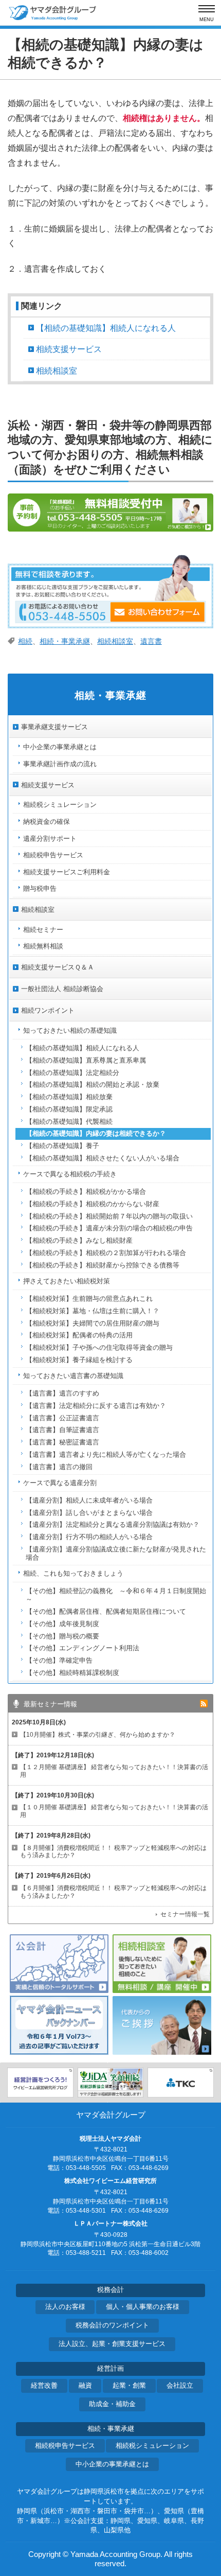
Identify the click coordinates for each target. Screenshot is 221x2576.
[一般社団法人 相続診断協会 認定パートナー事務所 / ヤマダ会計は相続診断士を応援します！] (110, 2083)
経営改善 (44, 2386)
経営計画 (110, 2369)
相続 (25, 641)
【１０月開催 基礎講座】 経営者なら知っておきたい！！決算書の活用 (114, 1811)
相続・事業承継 (65, 641)
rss (204, 1704)
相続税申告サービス (65, 2446)
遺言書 (151, 641)
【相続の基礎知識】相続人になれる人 (106, 328)
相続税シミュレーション (152, 2446)
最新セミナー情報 (50, 1704)
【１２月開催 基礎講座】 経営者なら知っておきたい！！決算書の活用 (114, 1771)
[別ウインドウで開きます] (40, 2083)
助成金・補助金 (112, 2404)
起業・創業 (129, 2386)
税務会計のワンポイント (112, 2325)
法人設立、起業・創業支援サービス (112, 2344)
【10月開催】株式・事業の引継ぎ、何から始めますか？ (98, 1735)
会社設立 (180, 2386)
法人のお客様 (65, 2307)
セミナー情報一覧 (185, 1914)
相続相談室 (57, 371)
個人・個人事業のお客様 (143, 2307)
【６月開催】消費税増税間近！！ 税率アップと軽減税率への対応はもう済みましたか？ (113, 1892)
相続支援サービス (69, 349)
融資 (85, 2386)
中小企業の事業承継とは (112, 2464)
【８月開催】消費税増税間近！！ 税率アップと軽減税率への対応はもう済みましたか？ (113, 1852)
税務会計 (110, 2290)
